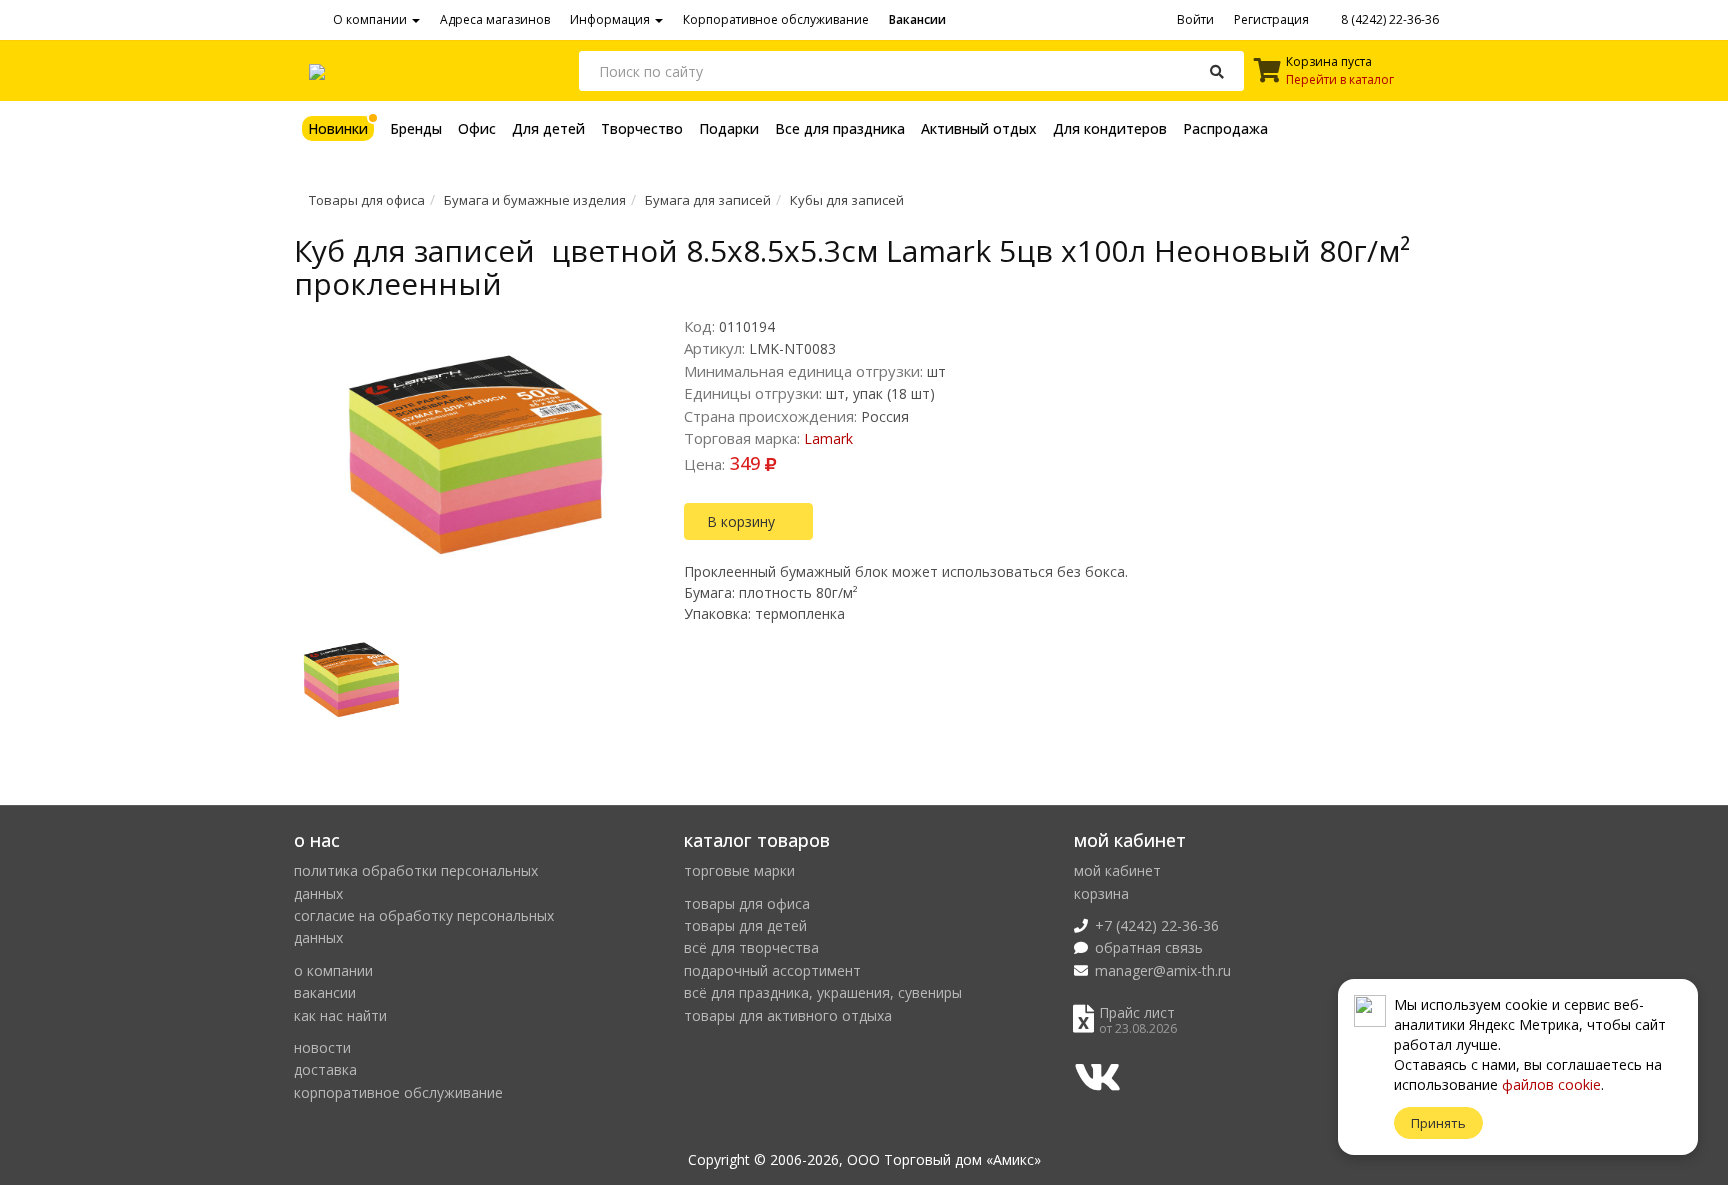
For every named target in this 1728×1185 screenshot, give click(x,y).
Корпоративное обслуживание (776, 19)
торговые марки (739, 870)
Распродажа (1225, 128)
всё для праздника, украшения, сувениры (823, 992)
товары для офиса (747, 903)
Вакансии (917, 19)
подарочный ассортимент (772, 970)
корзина (1101, 893)
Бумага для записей (708, 200)
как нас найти (340, 1015)
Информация (611, 19)
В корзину (743, 521)
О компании (371, 19)
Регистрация (1271, 19)
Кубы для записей (847, 200)
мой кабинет (1117, 870)
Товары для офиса (367, 200)
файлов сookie (1551, 1084)
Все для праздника (840, 128)
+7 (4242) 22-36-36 (1157, 925)
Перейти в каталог (1340, 79)
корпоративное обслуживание (398, 1092)
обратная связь (1149, 947)
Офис (477, 128)
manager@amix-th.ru (1163, 970)
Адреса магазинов (495, 19)
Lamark (828, 438)
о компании (333, 970)
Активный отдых (979, 128)
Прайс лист (1137, 1012)
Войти (1195, 19)
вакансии (325, 992)
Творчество (642, 128)
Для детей (548, 128)
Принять (1438, 1123)
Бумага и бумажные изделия (535, 200)
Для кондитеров (1110, 128)
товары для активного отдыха (788, 1015)
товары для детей (745, 925)
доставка (325, 1069)
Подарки (729, 128)
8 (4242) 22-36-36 (1388, 19)
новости (322, 1047)
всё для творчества (751, 947)
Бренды (416, 128)
